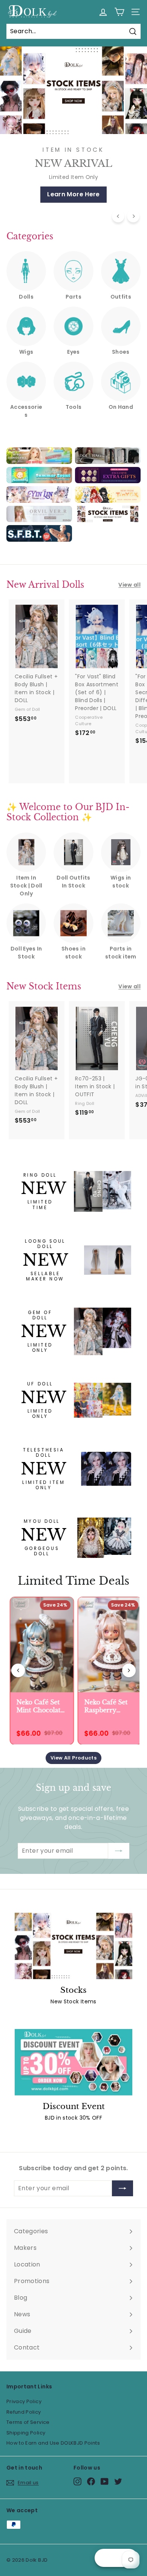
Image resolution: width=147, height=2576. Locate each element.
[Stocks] (73, 1946)
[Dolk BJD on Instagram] (77, 2481)
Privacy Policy (24, 2401)
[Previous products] (18, 1670)
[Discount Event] (73, 2062)
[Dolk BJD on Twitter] (118, 2481)
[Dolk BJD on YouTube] (105, 2481)
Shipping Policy (26, 2433)
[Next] (133, 216)
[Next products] (129, 1670)
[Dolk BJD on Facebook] (91, 2481)
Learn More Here (73, 194)
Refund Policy (24, 2412)
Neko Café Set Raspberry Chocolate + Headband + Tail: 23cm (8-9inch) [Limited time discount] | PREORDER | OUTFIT (104, 1706)
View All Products (73, 1758)
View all (129, 585)
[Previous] (118, 216)
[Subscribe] (119, 1851)
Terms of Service (28, 2422)
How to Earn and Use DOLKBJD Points (53, 2443)
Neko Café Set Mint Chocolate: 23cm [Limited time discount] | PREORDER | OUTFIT (37, 1706)
